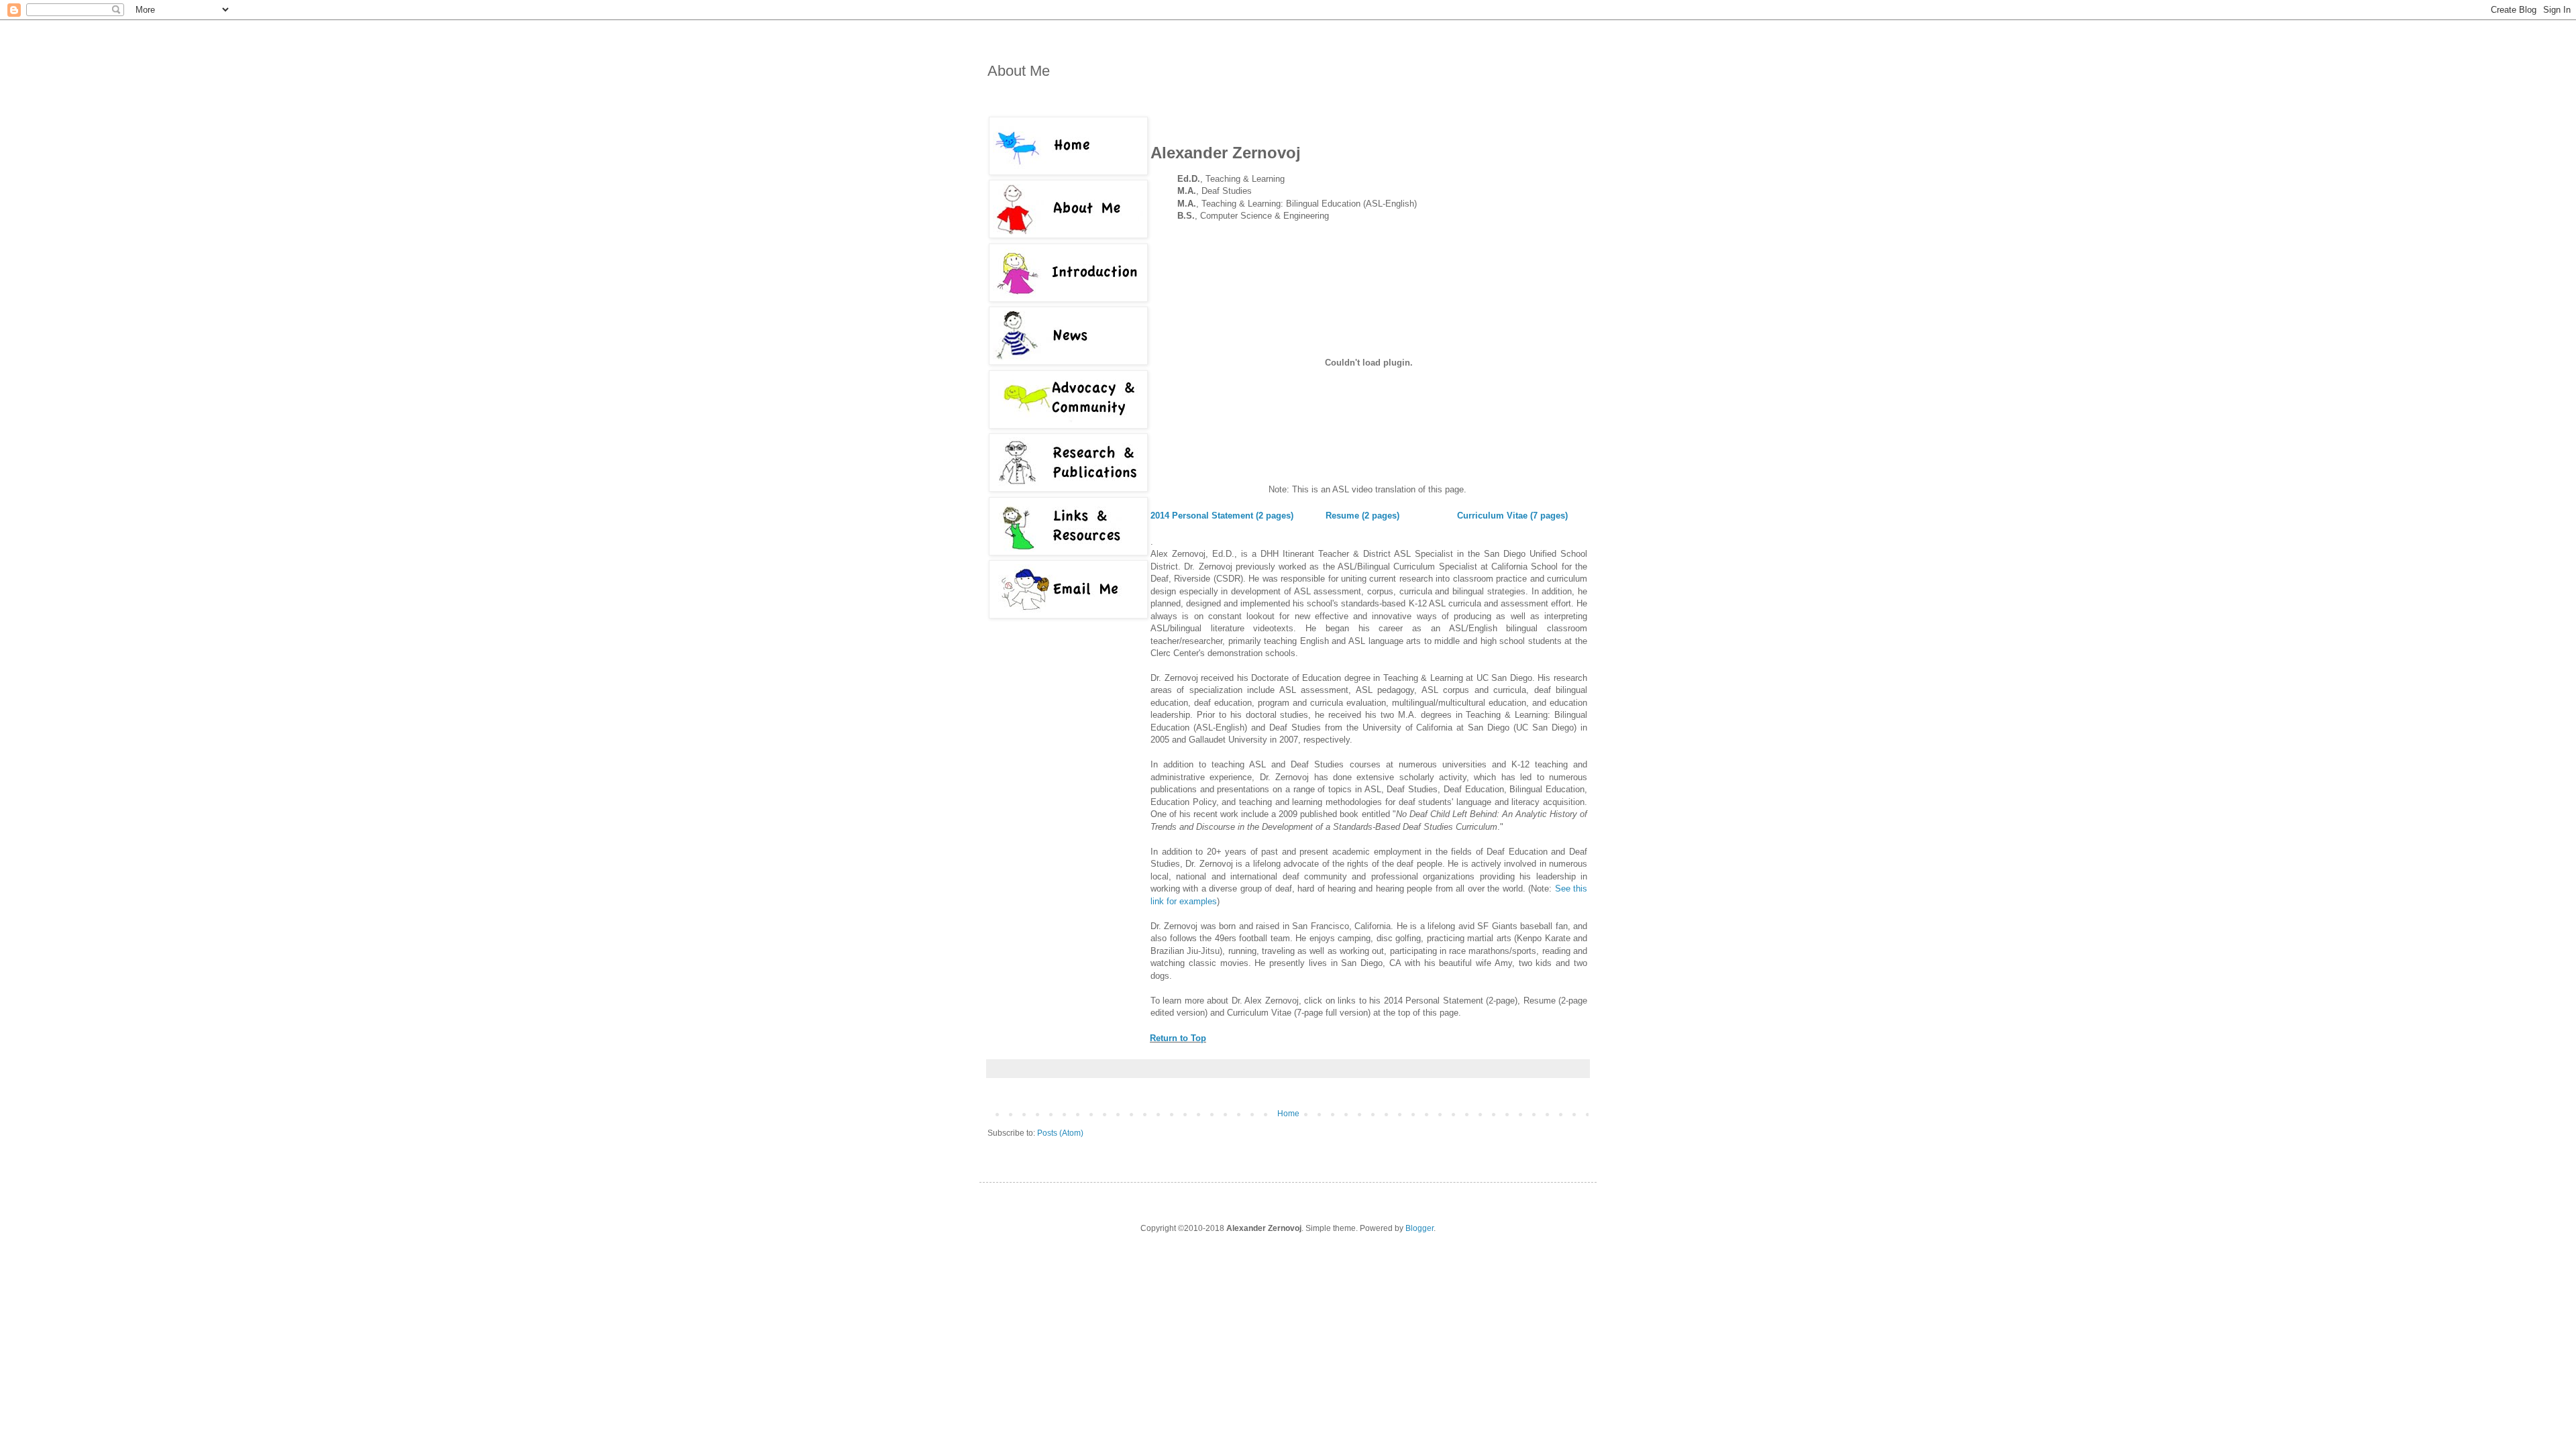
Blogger (1419, 1228)
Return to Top (1178, 1038)
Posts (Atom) (1060, 1133)
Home (1288, 1114)
